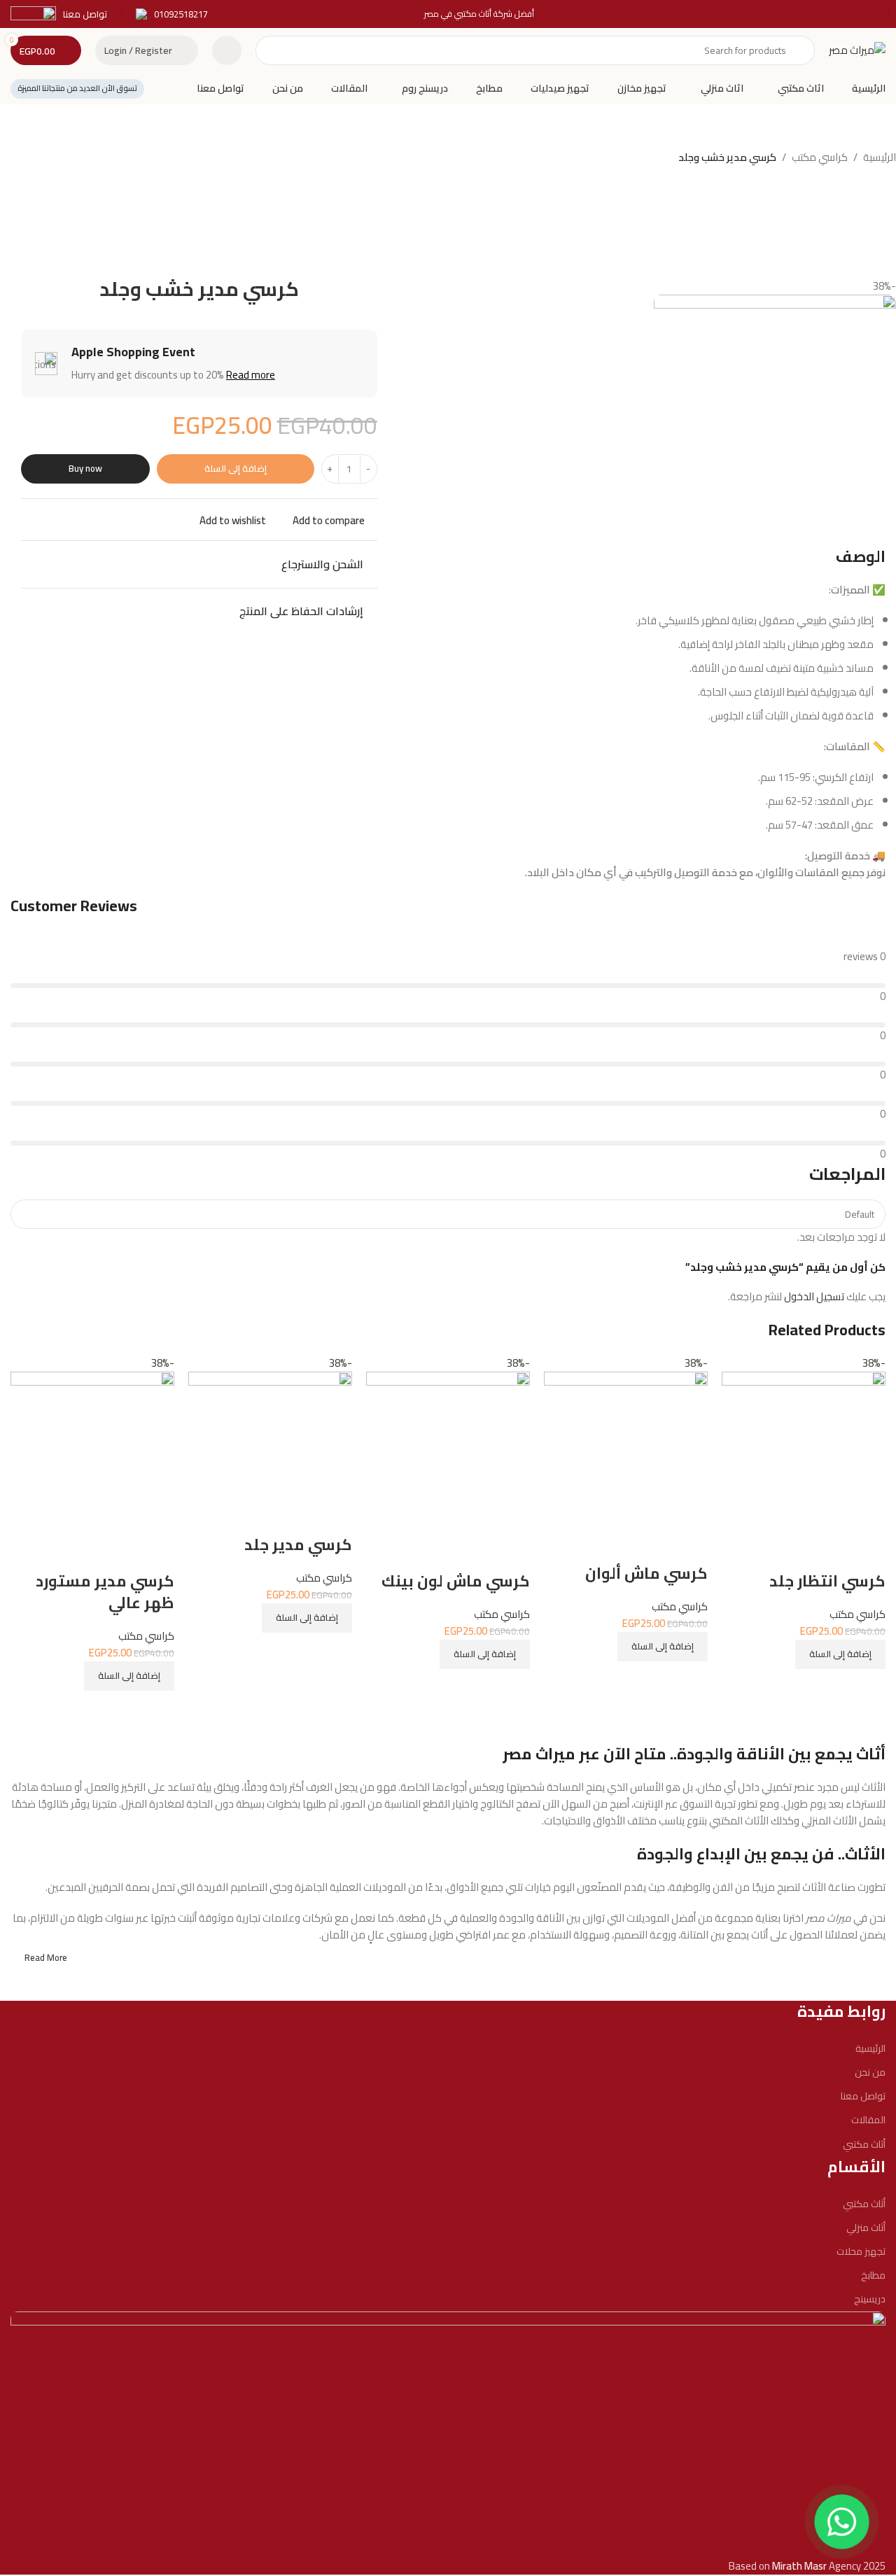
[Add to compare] (868, 1687)
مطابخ (873, 2275)
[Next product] (28, 159)
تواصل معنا (863, 2096)
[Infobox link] (172, 14)
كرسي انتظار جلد (827, 1581)
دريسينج (870, 2299)
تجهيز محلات (861, 2251)
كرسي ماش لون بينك (456, 1581)
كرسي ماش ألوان (646, 1573)
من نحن (870, 2072)
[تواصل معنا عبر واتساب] (842, 2522)
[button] (840, 1654)
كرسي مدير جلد (298, 1544)
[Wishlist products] (227, 50)
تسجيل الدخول (814, 1296)
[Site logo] (857, 49)
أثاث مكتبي (864, 2144)
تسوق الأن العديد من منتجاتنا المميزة (77, 88)
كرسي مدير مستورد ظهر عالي (105, 1592)
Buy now (85, 468)
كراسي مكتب (820, 157)
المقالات (868, 2120)
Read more (251, 375)
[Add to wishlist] (868, 1553)
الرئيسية (880, 157)
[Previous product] (56, 159)
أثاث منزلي (866, 2227)
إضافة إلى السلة (236, 468)
